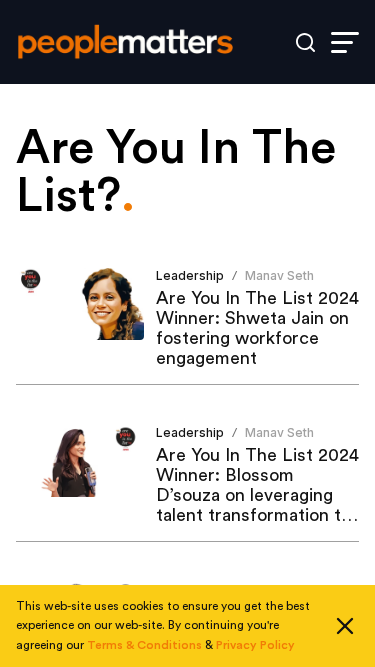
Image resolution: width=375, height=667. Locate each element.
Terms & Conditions (144, 645)
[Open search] (305, 42)
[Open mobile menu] (345, 42)
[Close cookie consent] (345, 626)
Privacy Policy (255, 645)
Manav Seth (279, 275)
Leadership (190, 275)
